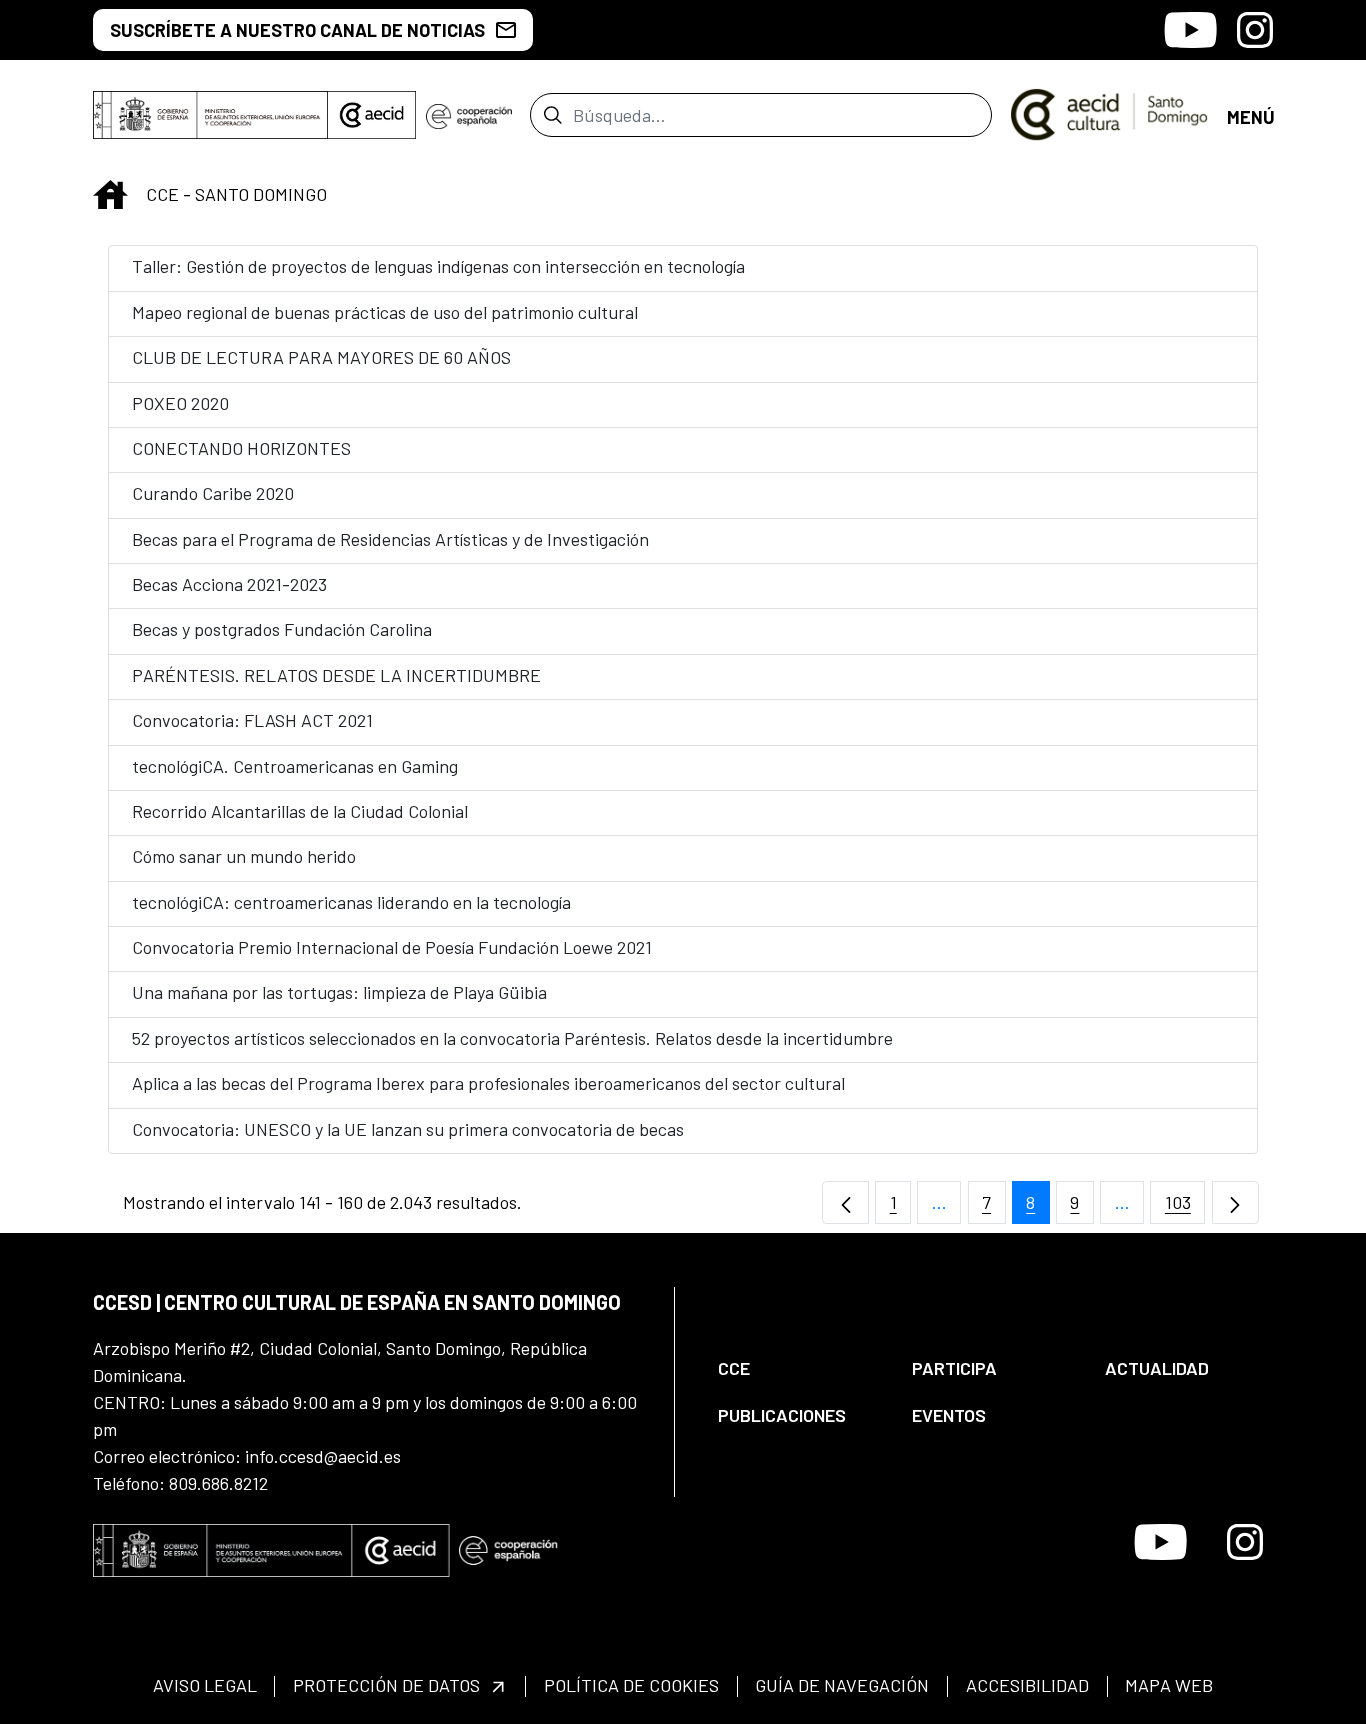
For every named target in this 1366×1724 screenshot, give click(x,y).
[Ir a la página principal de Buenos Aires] (1109, 113)
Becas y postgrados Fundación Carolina (282, 629)
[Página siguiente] (1235, 1202)
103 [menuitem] (1185, 1207)
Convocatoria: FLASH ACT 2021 (252, 720)
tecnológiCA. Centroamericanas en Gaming (295, 766)
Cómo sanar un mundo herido (244, 856)
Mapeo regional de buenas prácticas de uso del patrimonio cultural (385, 312)
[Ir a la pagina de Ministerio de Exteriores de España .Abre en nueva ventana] (210, 115)
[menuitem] (798, 1368)
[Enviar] (552, 115)
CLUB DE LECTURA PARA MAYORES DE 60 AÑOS (321, 357)
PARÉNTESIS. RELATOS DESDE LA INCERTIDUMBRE (336, 675)
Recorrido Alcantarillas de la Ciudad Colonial (300, 811)
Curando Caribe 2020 (213, 493)
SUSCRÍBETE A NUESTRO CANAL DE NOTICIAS (297, 30)
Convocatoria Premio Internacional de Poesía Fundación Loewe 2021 (392, 947)
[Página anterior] (845, 1202)
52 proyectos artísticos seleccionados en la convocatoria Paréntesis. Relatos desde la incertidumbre (512, 1038)
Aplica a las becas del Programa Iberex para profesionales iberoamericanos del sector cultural (488, 1083)
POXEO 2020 (180, 403)
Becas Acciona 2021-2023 (229, 584)
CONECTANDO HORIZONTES (241, 448)
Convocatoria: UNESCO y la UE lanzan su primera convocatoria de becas (408, 1129)
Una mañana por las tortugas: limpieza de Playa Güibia (339, 992)
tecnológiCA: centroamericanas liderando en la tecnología (351, 902)
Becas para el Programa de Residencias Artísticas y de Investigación (390, 539)
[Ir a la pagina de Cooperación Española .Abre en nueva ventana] (469, 115)
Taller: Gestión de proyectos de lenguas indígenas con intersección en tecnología (438, 266)
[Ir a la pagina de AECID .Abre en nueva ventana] (372, 115)
